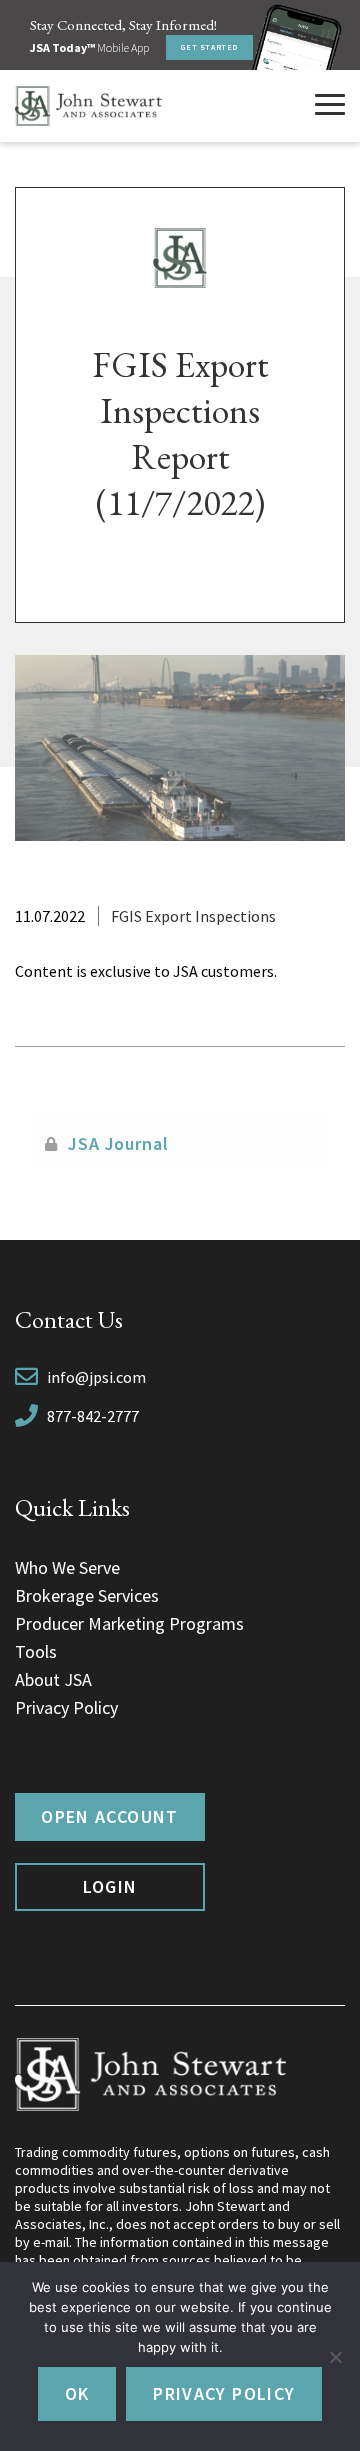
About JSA (53, 1679)
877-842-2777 (93, 1416)
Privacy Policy (66, 1707)
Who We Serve (67, 1567)
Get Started (209, 47)
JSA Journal (118, 1143)
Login (110, 1886)
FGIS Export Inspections (193, 916)
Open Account (109, 1816)
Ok (77, 2393)
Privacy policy (224, 2393)
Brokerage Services (87, 1595)
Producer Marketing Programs (129, 1623)
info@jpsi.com (96, 1377)
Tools (36, 1651)
